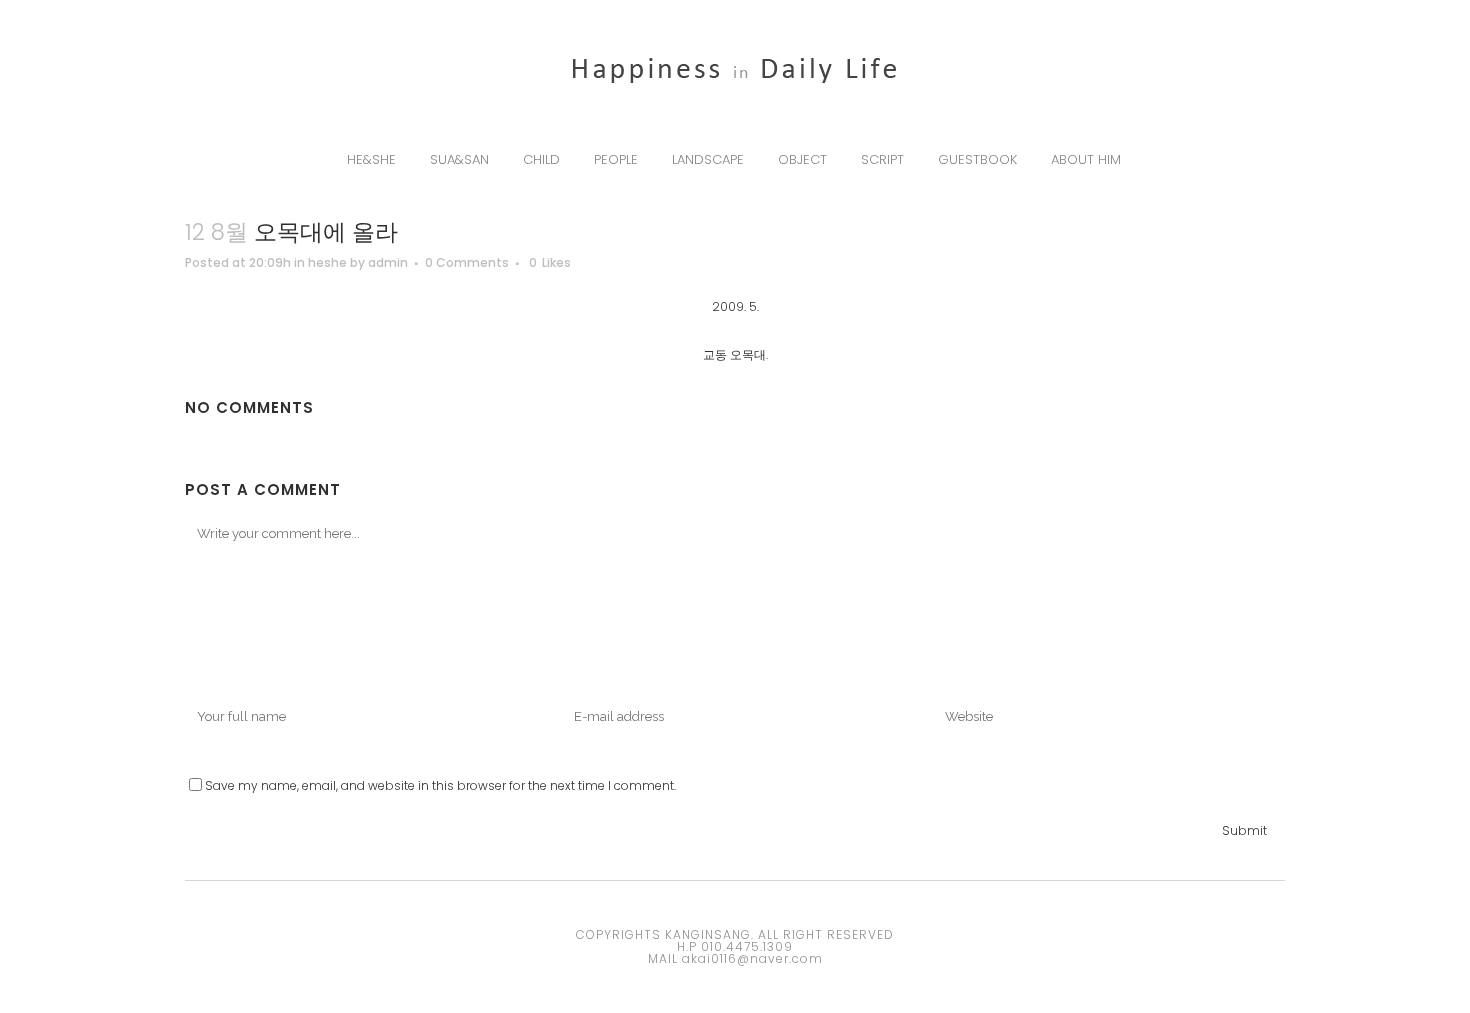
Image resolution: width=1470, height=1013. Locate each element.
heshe (327, 262)
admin (388, 262)
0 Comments (467, 262)
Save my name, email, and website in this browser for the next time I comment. (440, 785)
